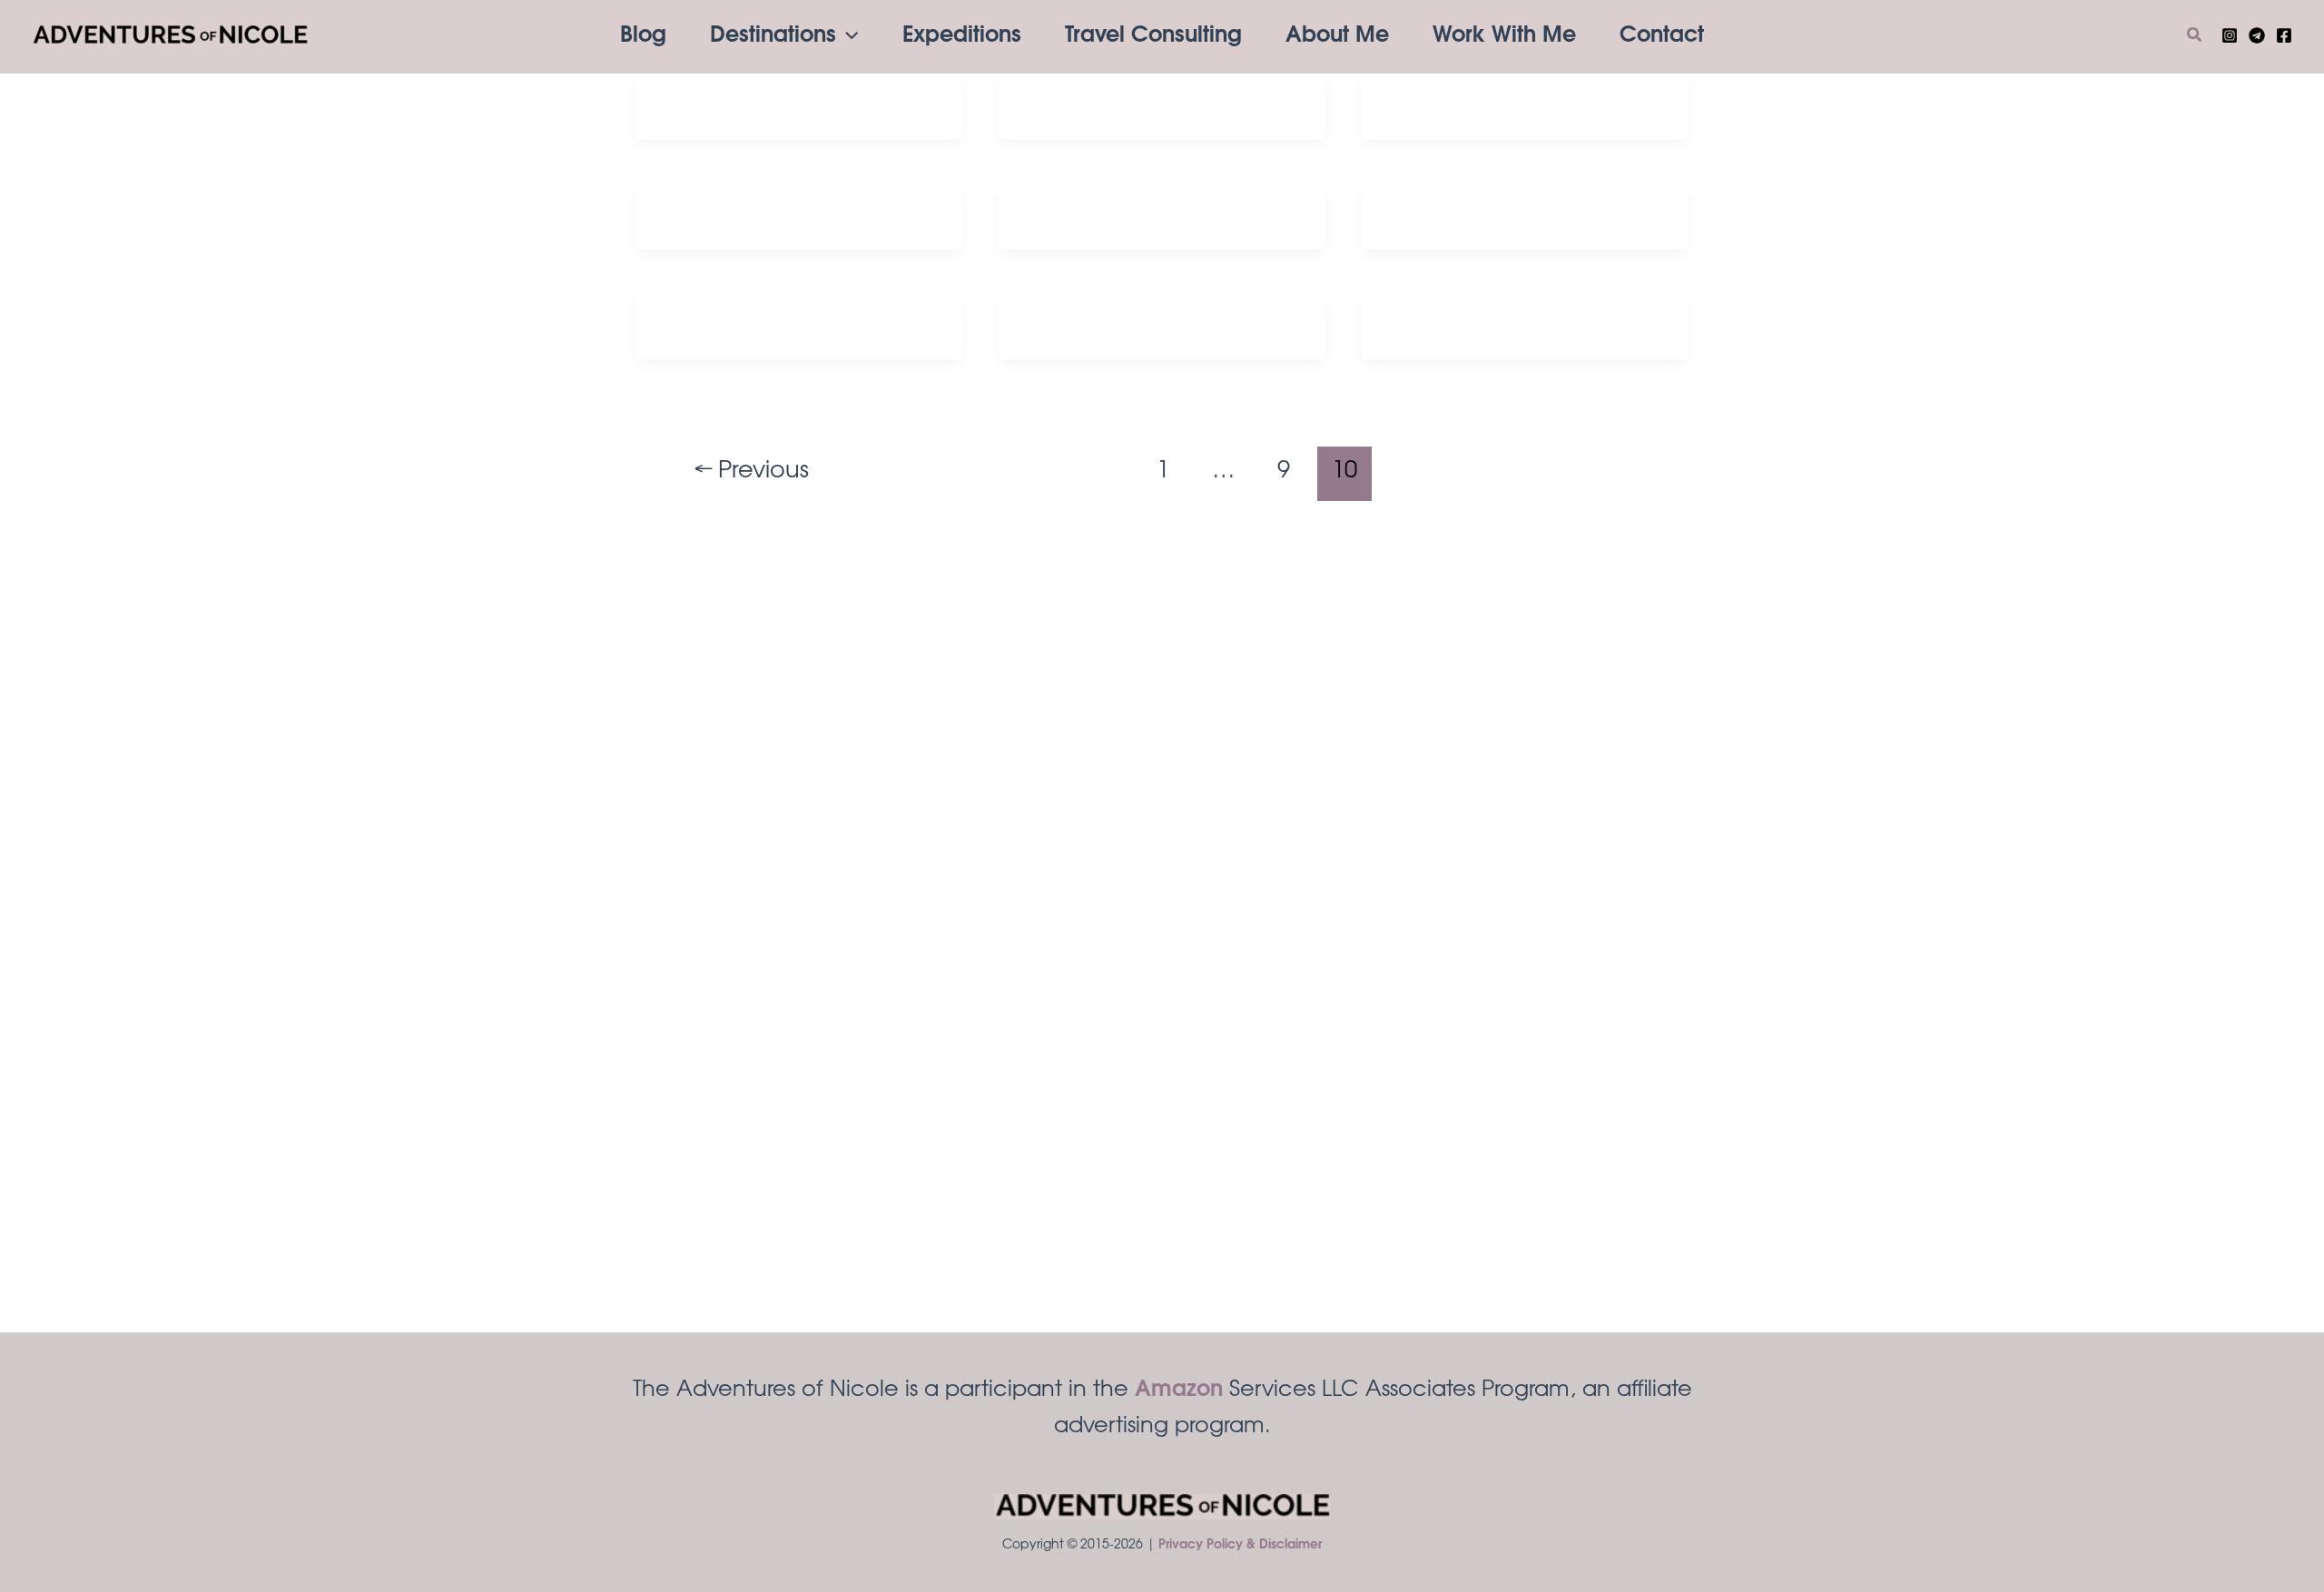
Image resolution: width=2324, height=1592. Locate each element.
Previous (752, 472)
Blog (643, 36)
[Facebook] (2284, 35)
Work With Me (1504, 36)
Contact (1662, 36)
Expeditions (962, 36)
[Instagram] (2230, 35)
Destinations (773, 36)
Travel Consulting (1153, 36)
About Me (1337, 36)
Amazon (1179, 1391)
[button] (847, 36)
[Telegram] (2257, 35)
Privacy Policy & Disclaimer (1240, 1546)
